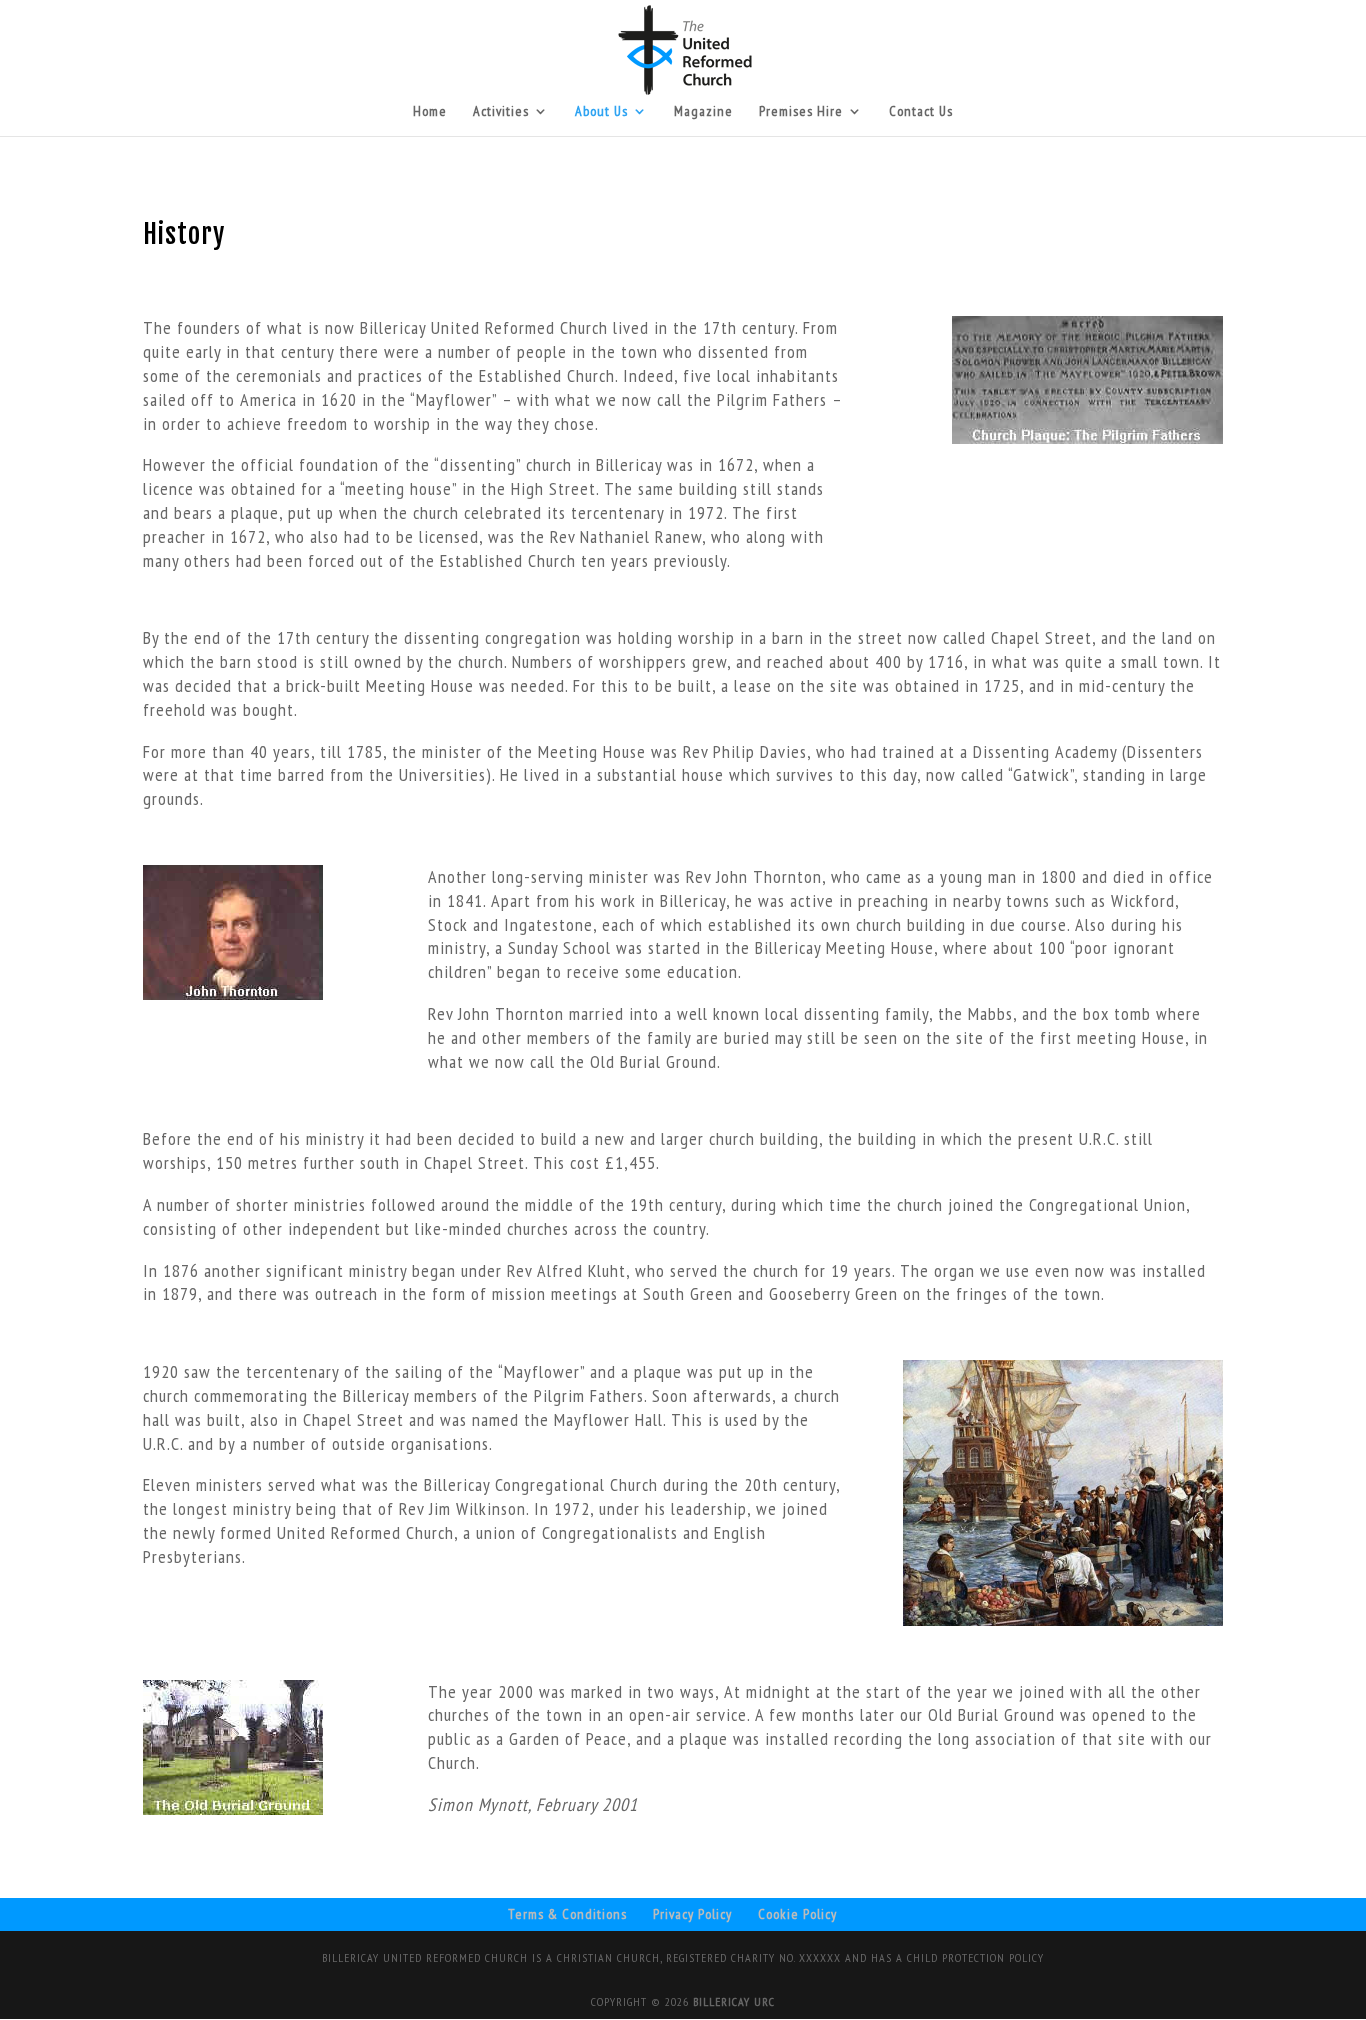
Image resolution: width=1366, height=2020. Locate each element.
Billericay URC (734, 2001)
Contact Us (921, 112)
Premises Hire (801, 112)
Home (430, 112)
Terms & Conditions (567, 1914)
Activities (501, 112)
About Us (601, 112)
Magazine (703, 112)
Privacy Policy (692, 1914)
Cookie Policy (797, 1914)
